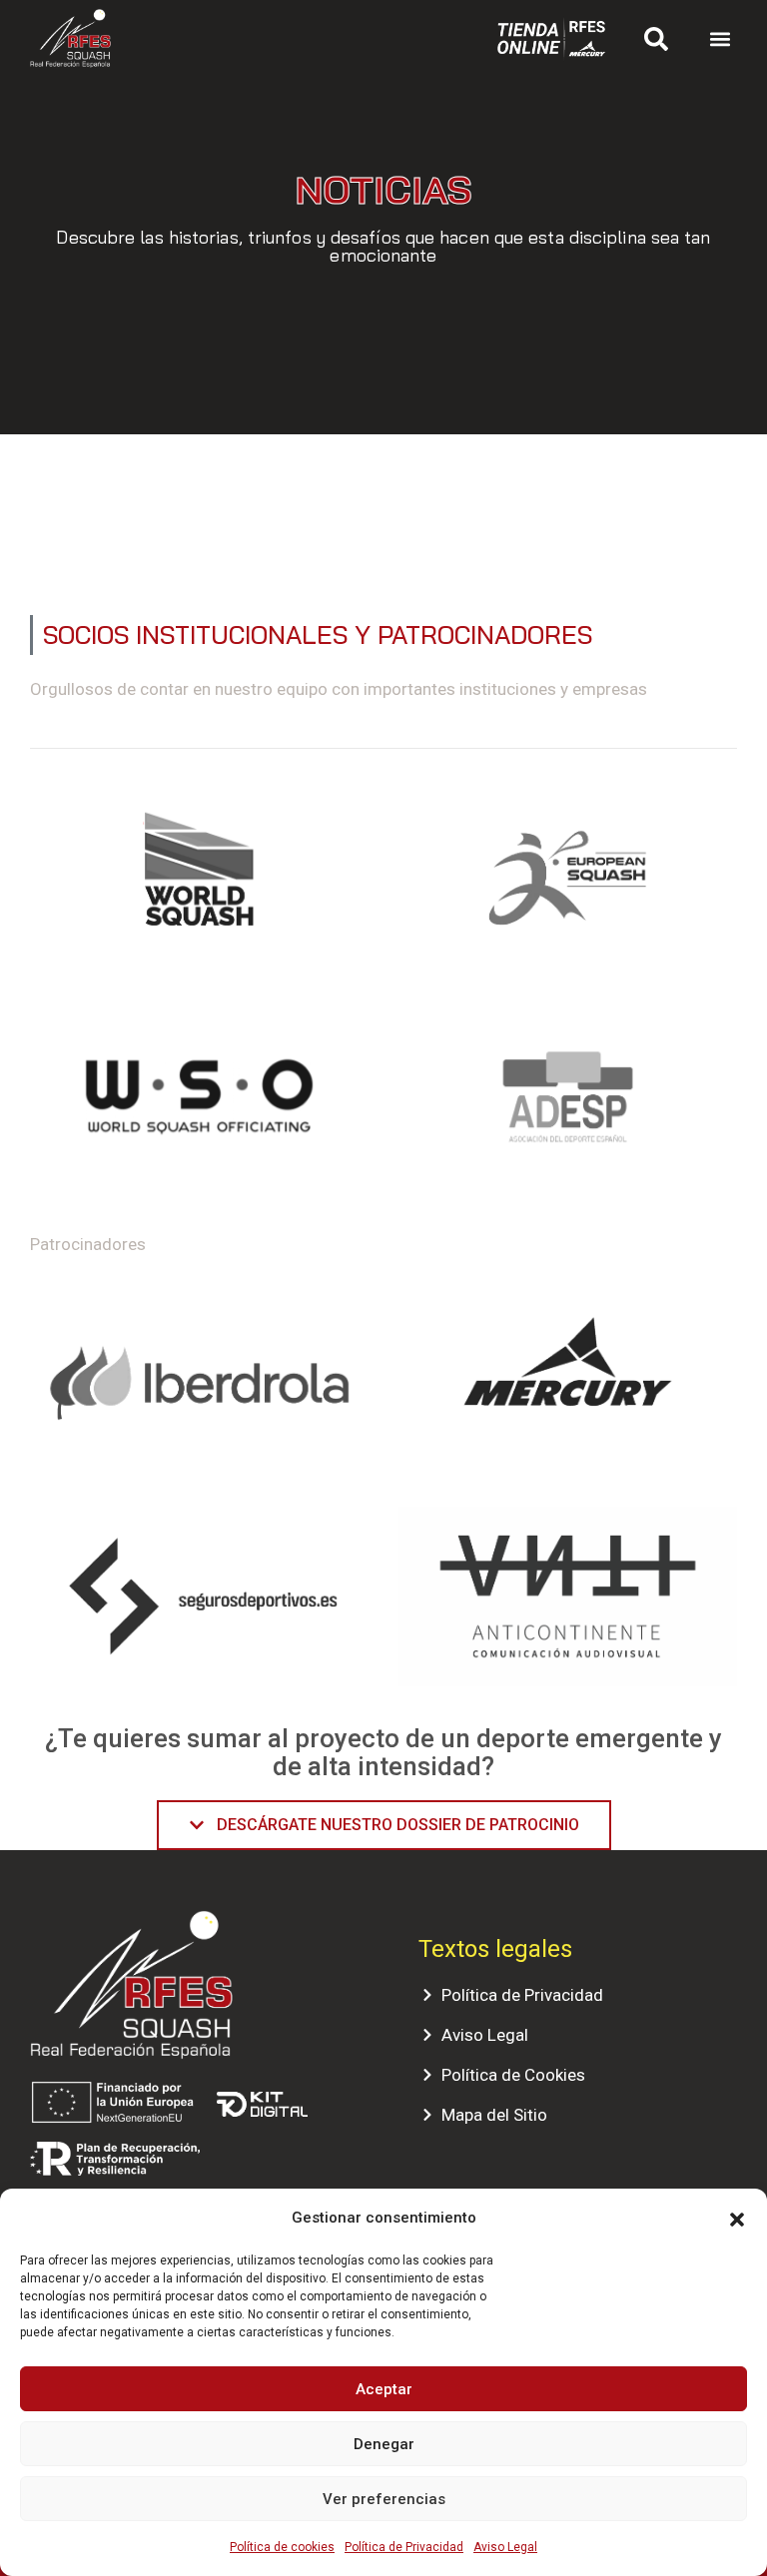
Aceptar (384, 2389)
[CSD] (199, 1105)
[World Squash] (199, 878)
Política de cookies (282, 2547)
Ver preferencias (384, 2499)
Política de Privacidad (404, 2547)
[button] (737, 2218)
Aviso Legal (505, 2547)
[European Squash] (568, 878)
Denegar (384, 2444)
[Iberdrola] (199, 1382)
